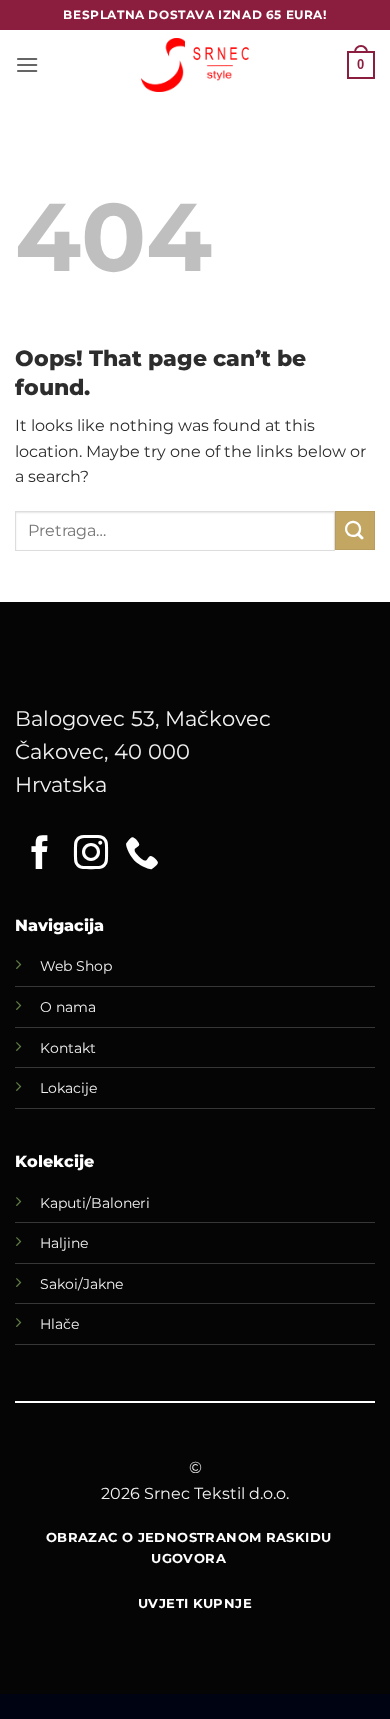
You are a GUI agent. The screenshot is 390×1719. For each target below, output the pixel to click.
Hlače (59, 1324)
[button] (27, 64)
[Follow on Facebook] (40, 855)
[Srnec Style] (195, 64)
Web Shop (76, 966)
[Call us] (142, 855)
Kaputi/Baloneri (95, 1203)
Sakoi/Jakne (81, 1284)
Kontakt (68, 1048)
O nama (68, 1007)
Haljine (64, 1243)
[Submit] (355, 530)
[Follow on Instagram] (91, 855)
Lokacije (68, 1088)
